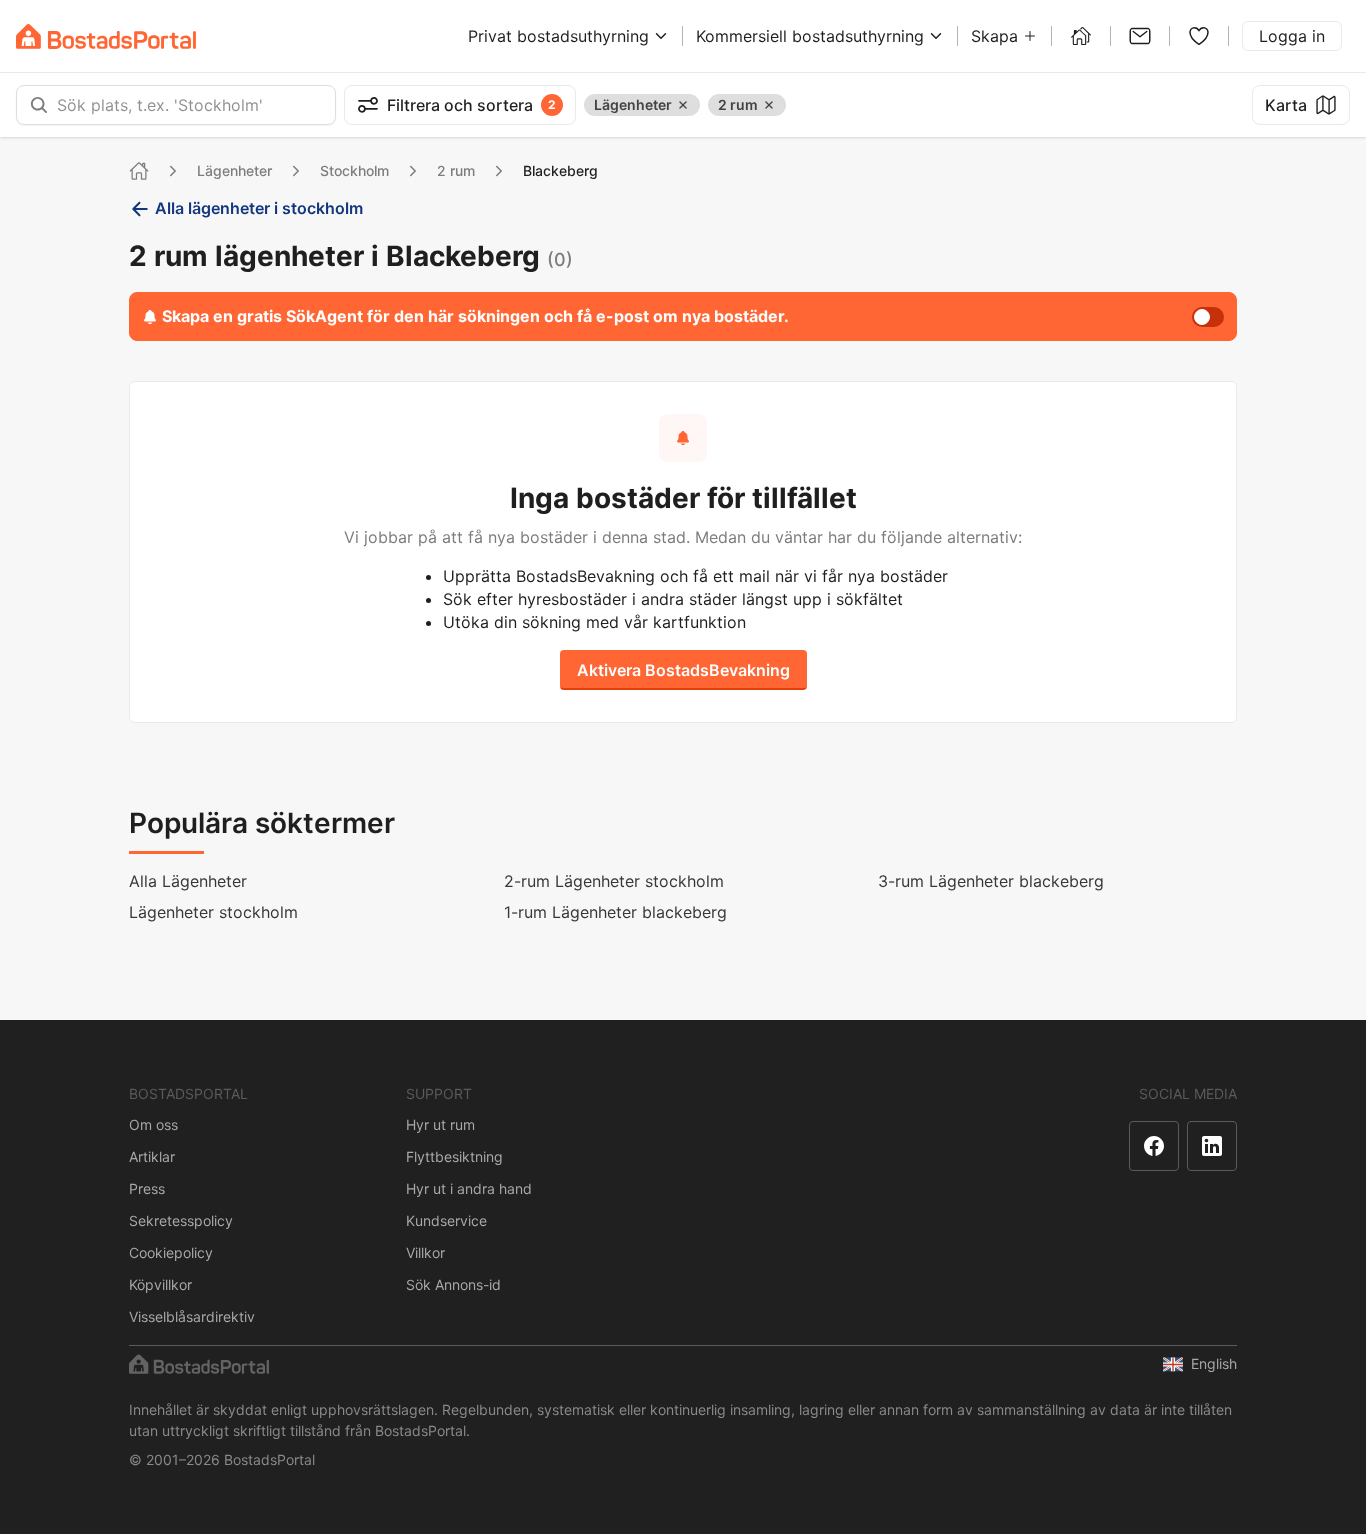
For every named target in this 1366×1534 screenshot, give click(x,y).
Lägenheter (234, 170)
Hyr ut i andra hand (469, 1188)
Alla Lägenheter (188, 881)
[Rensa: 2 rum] (769, 105)
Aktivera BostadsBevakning (683, 670)
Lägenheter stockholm (213, 912)
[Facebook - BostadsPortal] (1154, 1146)
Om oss (153, 1124)
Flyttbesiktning (454, 1156)
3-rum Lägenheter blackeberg (991, 881)
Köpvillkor (160, 1284)
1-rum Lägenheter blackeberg (615, 912)
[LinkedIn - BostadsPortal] (1212, 1146)
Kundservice (446, 1220)
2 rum (456, 170)
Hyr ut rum (440, 1124)
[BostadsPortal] (106, 36)
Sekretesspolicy (181, 1220)
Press (147, 1188)
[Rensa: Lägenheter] (683, 105)
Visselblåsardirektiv (192, 1316)
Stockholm (354, 170)
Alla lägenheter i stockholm (259, 208)
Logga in (1292, 36)
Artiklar (152, 1156)
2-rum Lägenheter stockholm (614, 881)
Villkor (425, 1252)
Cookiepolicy (171, 1252)
